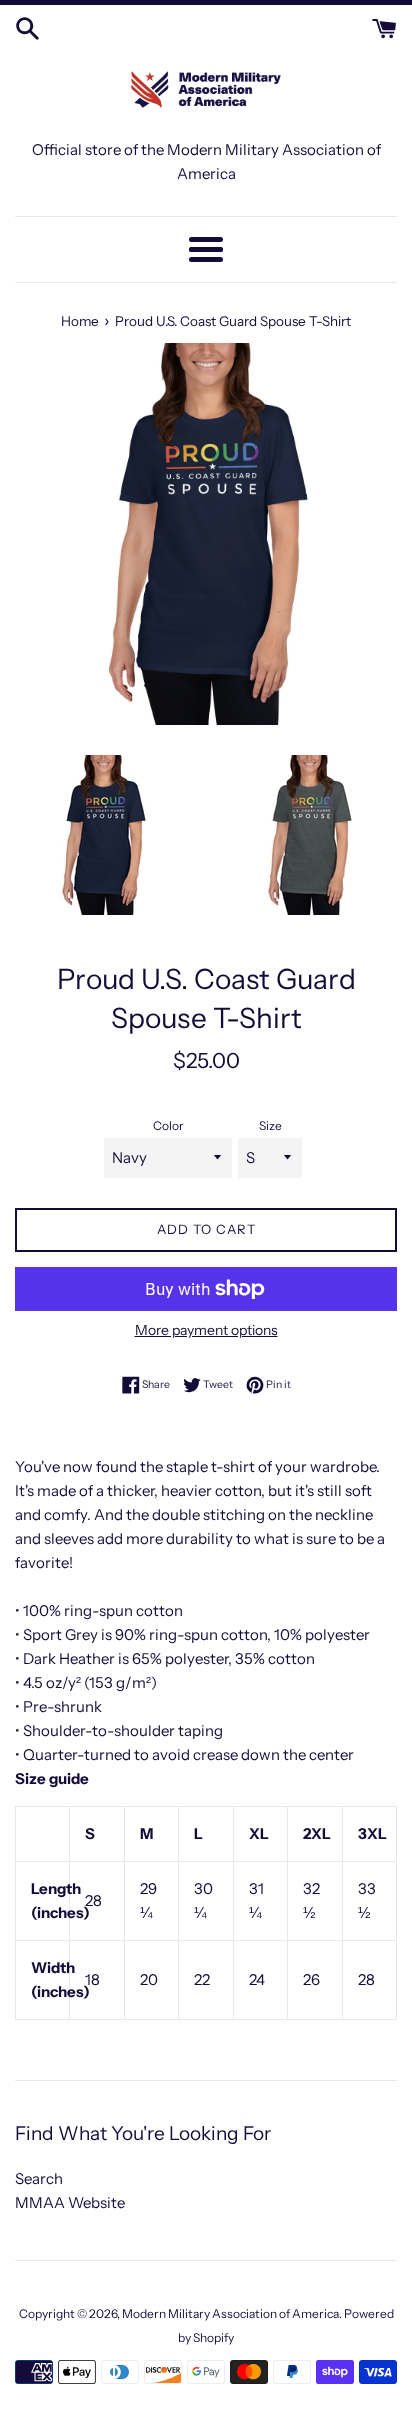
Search (39, 2178)
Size (270, 1125)
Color (168, 1125)
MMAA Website (70, 2202)
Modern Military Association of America (230, 2313)
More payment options (206, 1329)
